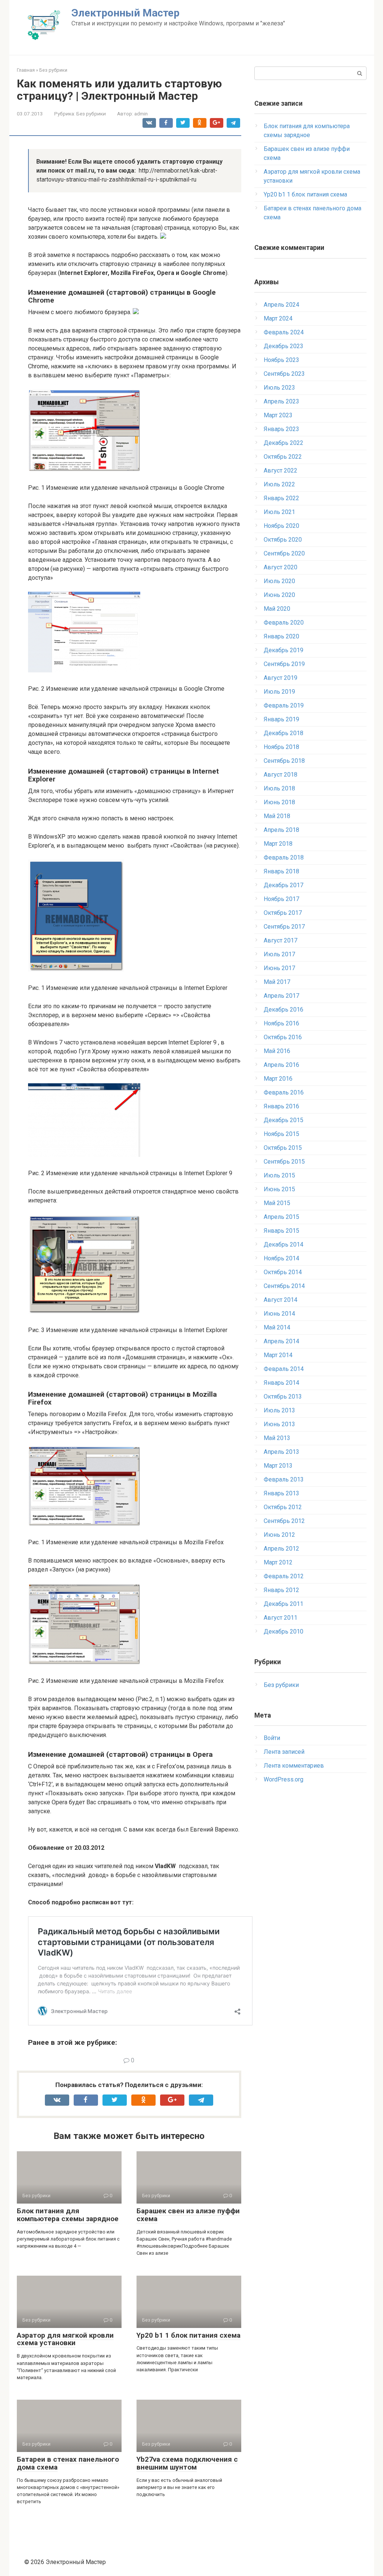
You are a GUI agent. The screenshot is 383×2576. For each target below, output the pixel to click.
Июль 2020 (279, 581)
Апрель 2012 (281, 1549)
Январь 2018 (281, 871)
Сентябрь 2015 (284, 1162)
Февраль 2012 (284, 1576)
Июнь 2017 (279, 968)
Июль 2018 (279, 788)
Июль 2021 (279, 512)
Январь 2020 (281, 636)
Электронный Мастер (125, 13)
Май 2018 (277, 816)
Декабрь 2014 (284, 1244)
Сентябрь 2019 (284, 664)
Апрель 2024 (281, 305)
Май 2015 (277, 1203)
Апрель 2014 (281, 1341)
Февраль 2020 (284, 623)
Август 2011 (281, 1618)
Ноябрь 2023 (281, 360)
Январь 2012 (281, 1590)
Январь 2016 (281, 1106)
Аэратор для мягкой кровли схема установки (65, 2339)
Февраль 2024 (284, 332)
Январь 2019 (281, 719)
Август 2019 (281, 678)
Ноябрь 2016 (281, 1023)
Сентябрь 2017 (284, 927)
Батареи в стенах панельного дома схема (68, 2463)
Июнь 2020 (279, 595)
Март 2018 (278, 844)
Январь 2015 (281, 1231)
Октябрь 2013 (283, 1397)
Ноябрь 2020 (281, 526)
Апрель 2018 (281, 830)
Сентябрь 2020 (284, 553)
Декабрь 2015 (284, 1120)
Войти (272, 1738)
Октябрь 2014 (283, 1272)
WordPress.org (284, 1779)
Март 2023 (278, 415)
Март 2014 (278, 1355)
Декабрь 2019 (284, 650)
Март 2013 (278, 1466)
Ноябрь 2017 (281, 899)
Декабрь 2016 (284, 1010)
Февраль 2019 (284, 705)
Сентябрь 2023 (284, 374)
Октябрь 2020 (283, 540)
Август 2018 (281, 775)
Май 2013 (277, 1438)
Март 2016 (278, 1079)
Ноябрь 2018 (281, 747)
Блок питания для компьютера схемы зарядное (68, 2215)
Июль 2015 (279, 1175)
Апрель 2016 (281, 1065)
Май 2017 (277, 982)
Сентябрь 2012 (284, 1521)
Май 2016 (277, 1051)
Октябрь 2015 (283, 1148)
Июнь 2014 (279, 1314)
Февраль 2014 (284, 1369)
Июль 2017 (279, 954)
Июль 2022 (279, 484)
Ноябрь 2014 (281, 1258)
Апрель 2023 (281, 401)
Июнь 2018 (279, 802)
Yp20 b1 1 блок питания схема (189, 2335)
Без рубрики (91, 114)
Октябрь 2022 (283, 457)
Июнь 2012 (279, 1535)
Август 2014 (281, 1300)
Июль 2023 (279, 388)
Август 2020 (281, 567)
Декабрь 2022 (284, 443)
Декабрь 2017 (284, 885)
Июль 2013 (279, 1410)
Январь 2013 (281, 1493)
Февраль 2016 (284, 1092)
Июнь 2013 (279, 1424)
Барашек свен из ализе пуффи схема (188, 2215)
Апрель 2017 (281, 996)
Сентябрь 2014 (284, 1286)
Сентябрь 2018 (284, 761)
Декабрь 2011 (284, 1604)
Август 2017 (281, 940)
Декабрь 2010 (284, 1631)
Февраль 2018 (284, 857)
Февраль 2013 (284, 1479)
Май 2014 (277, 1327)
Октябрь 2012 (283, 1507)
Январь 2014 (281, 1383)
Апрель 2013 (281, 1452)
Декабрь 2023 (284, 346)
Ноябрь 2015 (281, 1134)
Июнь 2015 (279, 1189)
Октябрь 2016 (283, 1037)
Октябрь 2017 (283, 913)
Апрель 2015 (281, 1217)
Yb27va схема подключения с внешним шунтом (187, 2463)
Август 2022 (281, 470)
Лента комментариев (294, 1766)
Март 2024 (278, 318)
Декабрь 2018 (284, 733)
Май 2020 (277, 609)
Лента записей (284, 1752)
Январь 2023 (281, 429)
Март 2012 (278, 1562)
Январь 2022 (281, 498)
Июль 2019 (279, 692)
